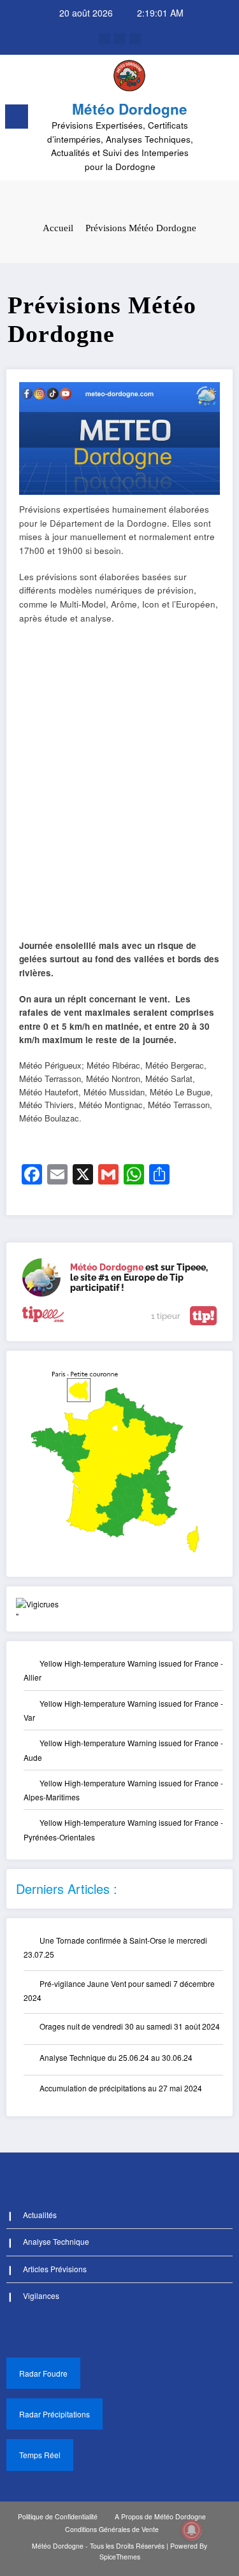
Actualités (40, 2215)
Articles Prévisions (55, 2269)
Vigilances (41, 2295)
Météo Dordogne (130, 109)
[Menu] (17, 117)
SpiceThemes (120, 2557)
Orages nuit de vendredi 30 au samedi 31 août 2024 (130, 2026)
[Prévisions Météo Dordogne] (119, 437)
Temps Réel (40, 2455)
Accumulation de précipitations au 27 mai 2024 (121, 2088)
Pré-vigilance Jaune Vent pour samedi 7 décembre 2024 (119, 1990)
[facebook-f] (105, 39)
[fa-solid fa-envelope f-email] (135, 39)
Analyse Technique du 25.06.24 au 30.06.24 (116, 2057)
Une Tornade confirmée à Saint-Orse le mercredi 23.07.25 (115, 1947)
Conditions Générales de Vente (112, 2529)
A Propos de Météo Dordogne (160, 2516)
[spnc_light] (223, 120)
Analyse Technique (56, 2241)
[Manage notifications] (192, 2530)
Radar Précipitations (54, 2414)
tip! (203, 1316)
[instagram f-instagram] (120, 39)
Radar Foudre (43, 2373)
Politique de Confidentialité (58, 2516)
